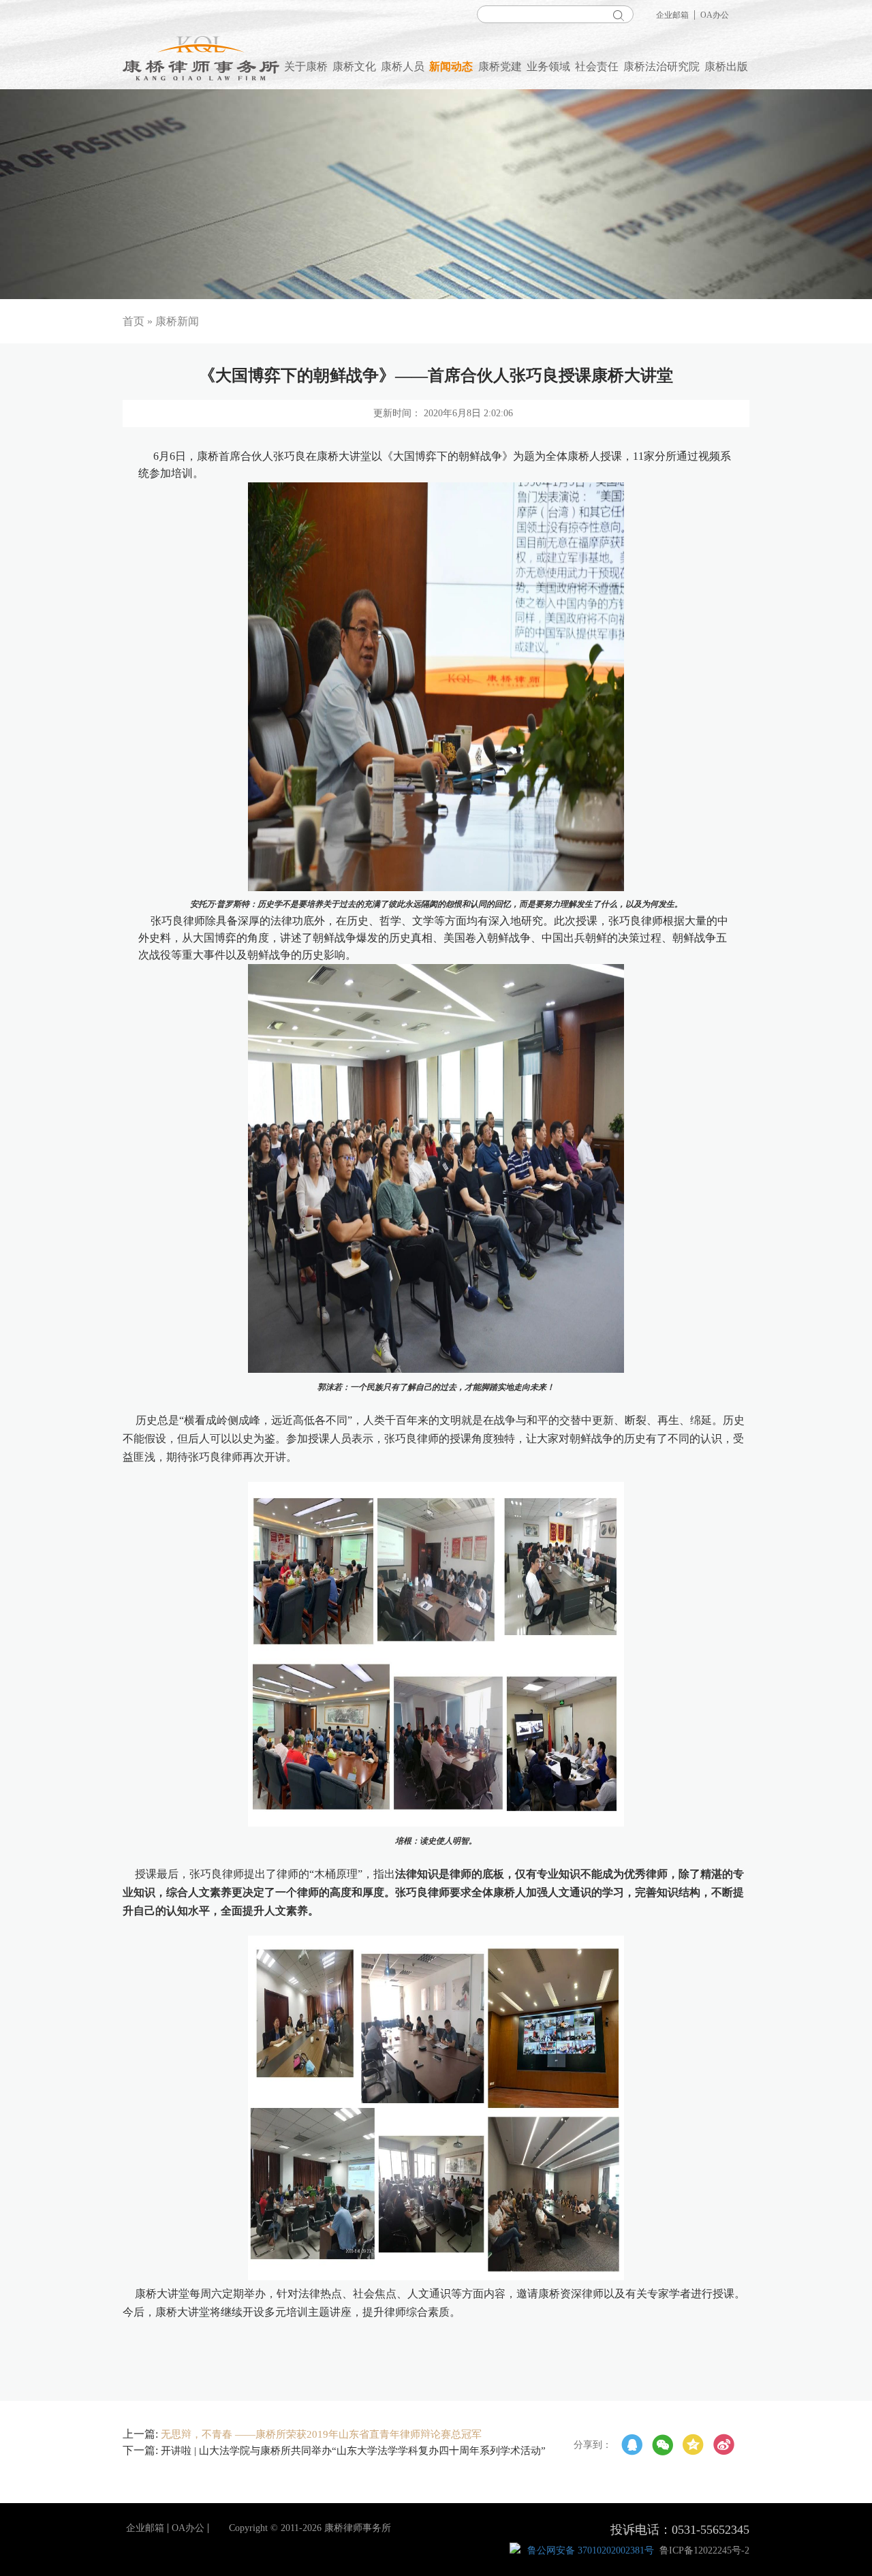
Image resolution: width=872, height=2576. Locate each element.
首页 (134, 321)
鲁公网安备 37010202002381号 (591, 2550)
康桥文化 (354, 66)
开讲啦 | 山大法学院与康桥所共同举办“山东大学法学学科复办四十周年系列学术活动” (353, 2451)
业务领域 (548, 66)
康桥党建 (500, 66)
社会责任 (597, 66)
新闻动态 (451, 66)
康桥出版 (726, 66)
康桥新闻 (177, 321)
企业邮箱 (672, 15)
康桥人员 (403, 66)
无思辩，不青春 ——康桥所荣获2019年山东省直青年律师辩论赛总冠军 (321, 2434)
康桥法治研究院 (661, 66)
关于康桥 (306, 66)
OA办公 (715, 15)
